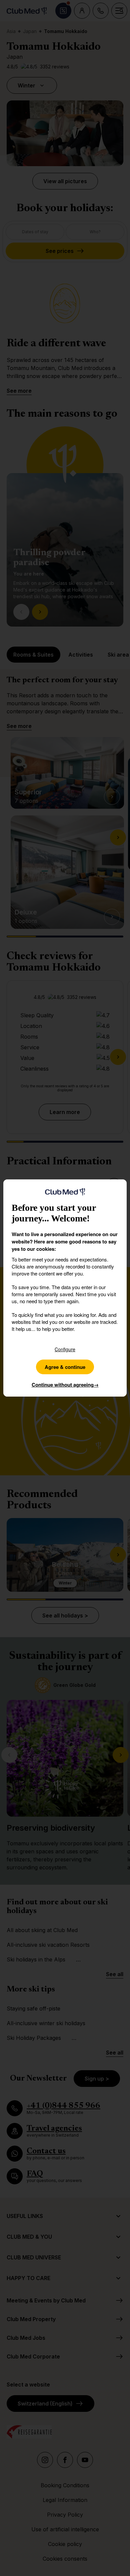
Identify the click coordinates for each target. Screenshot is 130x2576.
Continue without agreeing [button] (65, 1385)
